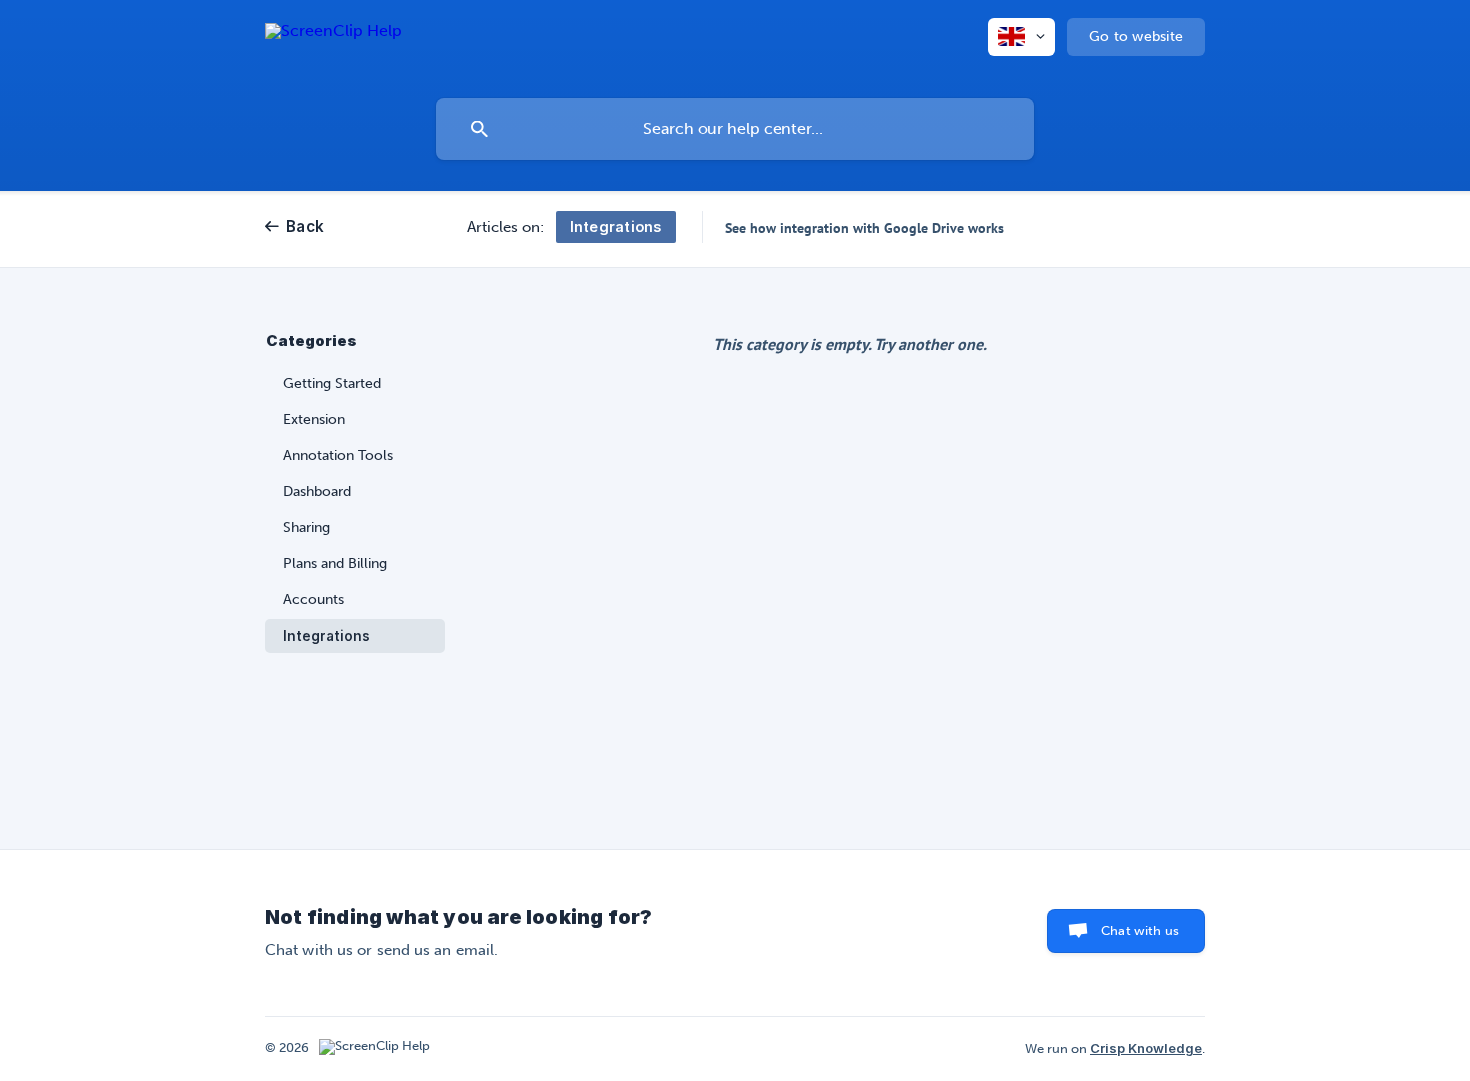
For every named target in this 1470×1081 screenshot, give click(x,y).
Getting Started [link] (332, 383)
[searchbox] (735, 129)
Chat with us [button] (1140, 930)
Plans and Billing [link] (335, 563)
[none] (333, 44)
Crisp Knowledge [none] (1146, 1048)
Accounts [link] (313, 599)
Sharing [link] (306, 527)
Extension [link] (314, 419)
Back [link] (305, 226)
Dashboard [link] (317, 491)
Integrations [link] (326, 636)
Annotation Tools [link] (338, 455)
